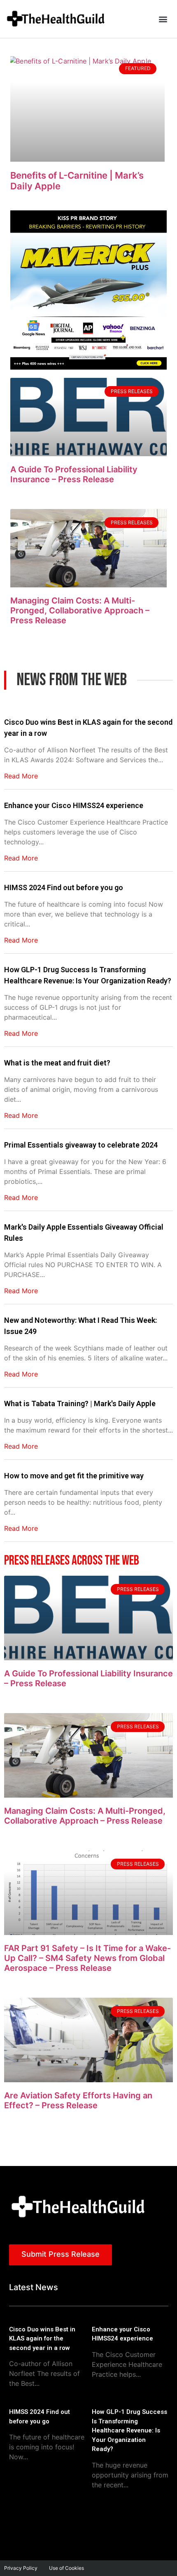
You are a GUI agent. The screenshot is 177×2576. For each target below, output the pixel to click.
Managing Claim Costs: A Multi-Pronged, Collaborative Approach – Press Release (80, 610)
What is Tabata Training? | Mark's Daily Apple (80, 1403)
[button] (163, 19)
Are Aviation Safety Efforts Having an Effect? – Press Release (78, 2100)
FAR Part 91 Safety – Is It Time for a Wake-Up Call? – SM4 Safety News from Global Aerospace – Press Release (87, 1958)
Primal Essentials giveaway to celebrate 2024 (81, 1145)
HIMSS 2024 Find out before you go (64, 887)
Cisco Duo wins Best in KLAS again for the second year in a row (88, 728)
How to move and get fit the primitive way (74, 1476)
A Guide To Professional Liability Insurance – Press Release (74, 474)
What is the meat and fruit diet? (57, 1063)
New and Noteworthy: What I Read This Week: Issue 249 (80, 1326)
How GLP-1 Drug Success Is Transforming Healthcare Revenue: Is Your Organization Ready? (88, 975)
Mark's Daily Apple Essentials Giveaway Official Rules (84, 1233)
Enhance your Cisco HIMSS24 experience (74, 805)
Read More (21, 776)
